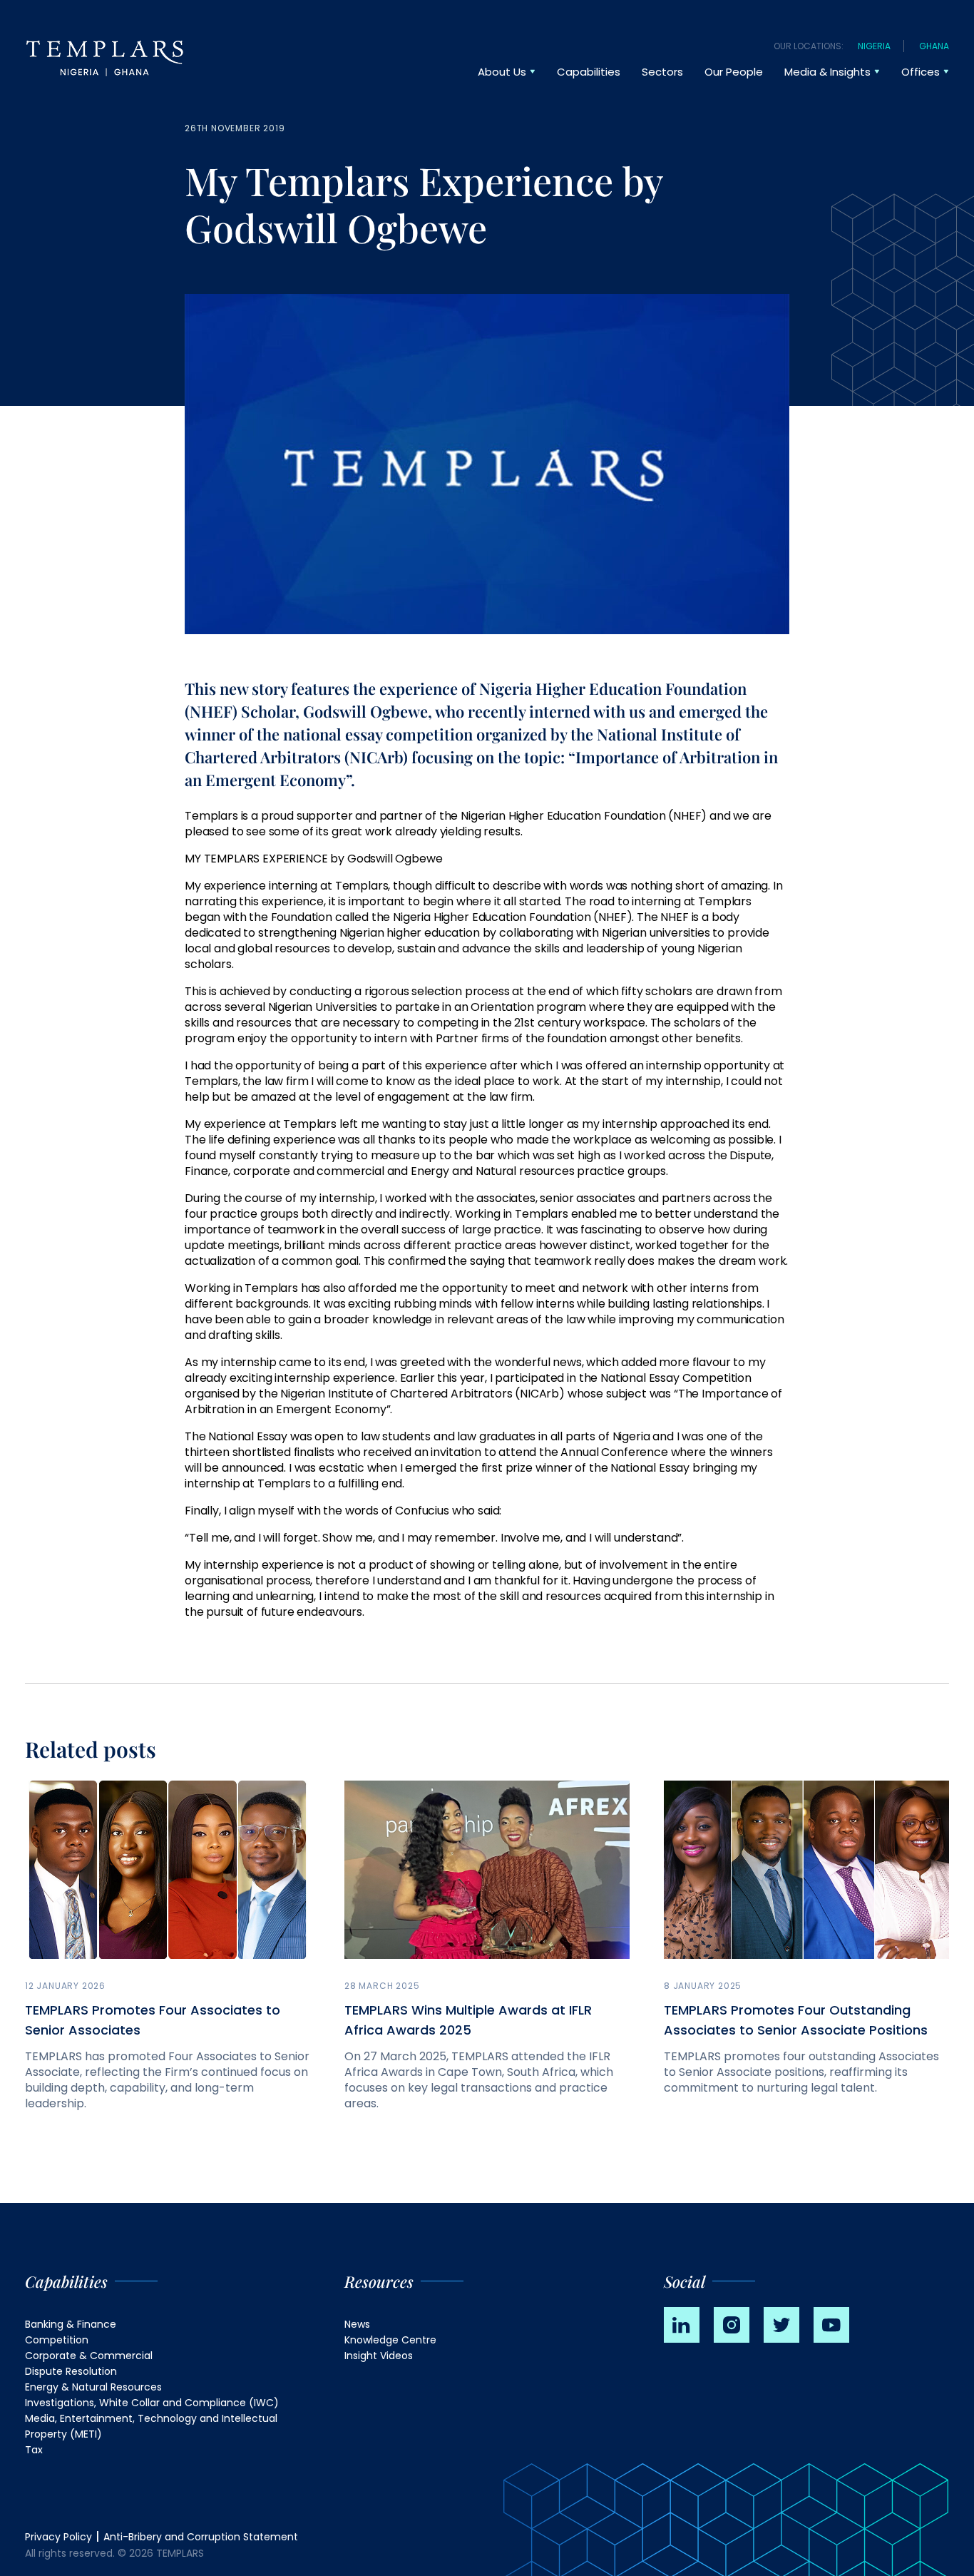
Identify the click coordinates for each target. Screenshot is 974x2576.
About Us (502, 72)
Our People (734, 72)
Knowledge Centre (390, 2340)
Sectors (662, 72)
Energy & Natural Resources (93, 2387)
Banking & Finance (71, 2324)
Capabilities (589, 72)
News (357, 2324)
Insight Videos (379, 2356)
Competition (57, 2340)
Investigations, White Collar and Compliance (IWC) (152, 2403)
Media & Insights (827, 72)
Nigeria (874, 46)
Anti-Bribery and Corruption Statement (201, 2537)
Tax (34, 2450)
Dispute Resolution (71, 2371)
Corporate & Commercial (89, 2356)
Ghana (934, 46)
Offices (921, 72)
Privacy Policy (58, 2537)
